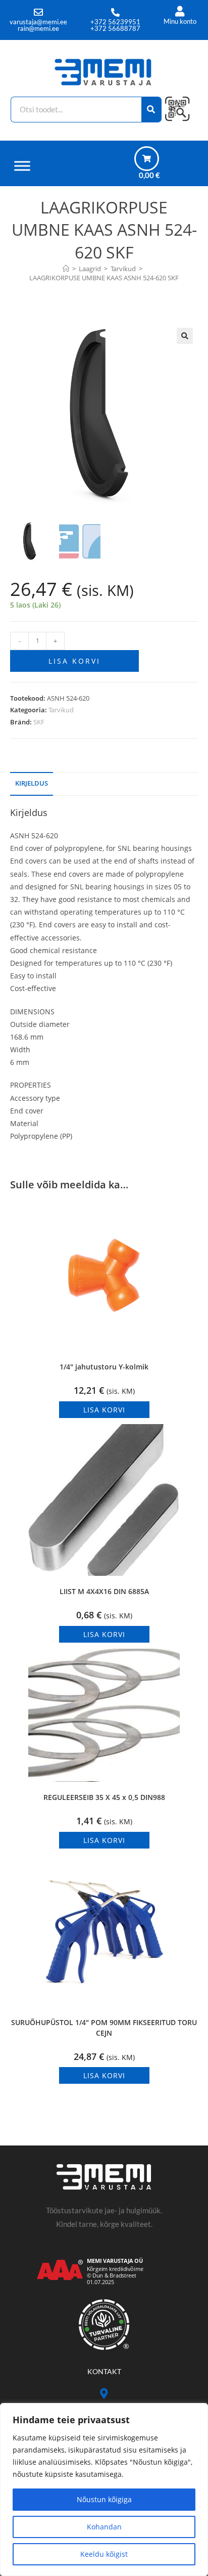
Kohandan (104, 2527)
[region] (104, 2489)
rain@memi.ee (38, 28)
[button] (185, 336)
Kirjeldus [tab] (32, 783)
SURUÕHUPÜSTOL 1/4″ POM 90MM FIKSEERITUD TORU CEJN (104, 2028)
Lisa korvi (74, 661)
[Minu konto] (180, 11)
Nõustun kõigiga (104, 2499)
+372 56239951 (115, 22)
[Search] (152, 110)
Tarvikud (61, 710)
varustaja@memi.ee (38, 22)
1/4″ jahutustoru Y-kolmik (104, 1367)
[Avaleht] (66, 269)
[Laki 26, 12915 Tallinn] (104, 2394)
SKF (39, 722)
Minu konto (180, 21)
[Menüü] (22, 166)
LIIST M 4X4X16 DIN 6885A (104, 1591)
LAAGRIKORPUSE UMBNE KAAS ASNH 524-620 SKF (104, 278)
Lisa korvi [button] (104, 1410)
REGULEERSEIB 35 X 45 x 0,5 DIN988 (104, 1797)
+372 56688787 (115, 28)
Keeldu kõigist (104, 2554)
